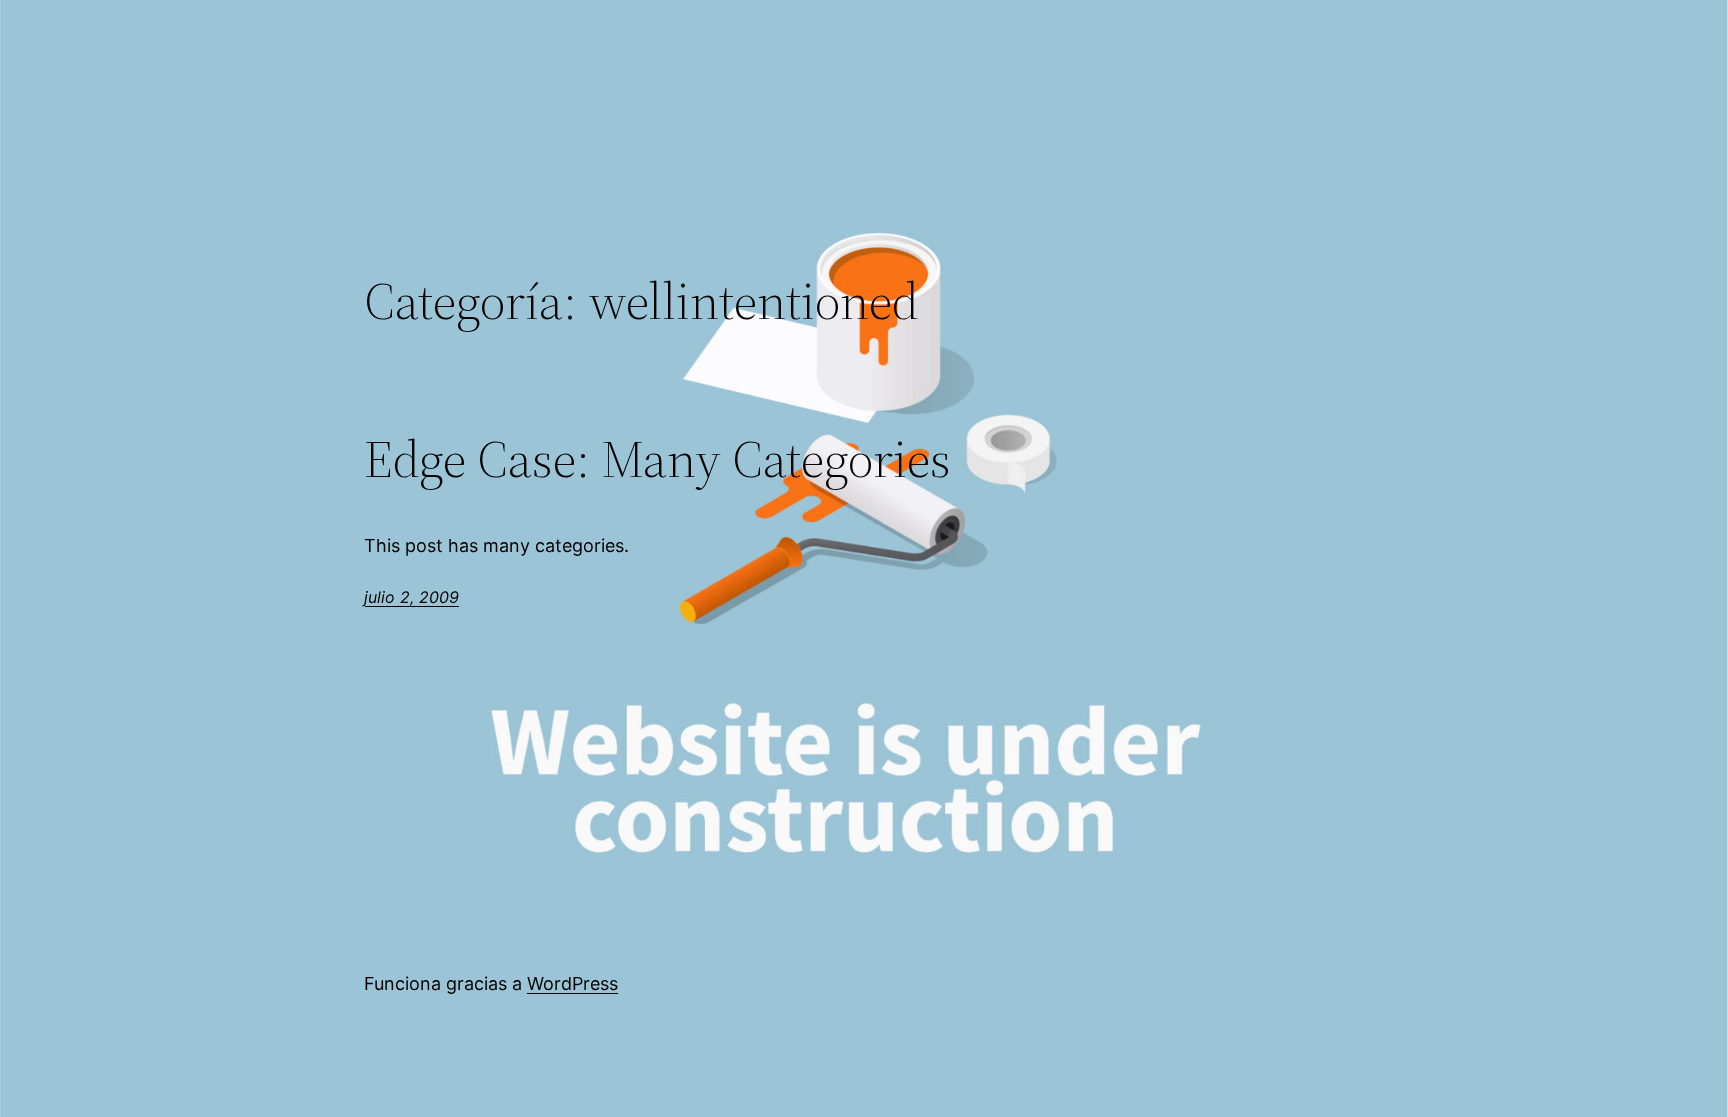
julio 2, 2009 (411, 597)
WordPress (572, 983)
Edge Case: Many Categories (657, 459)
